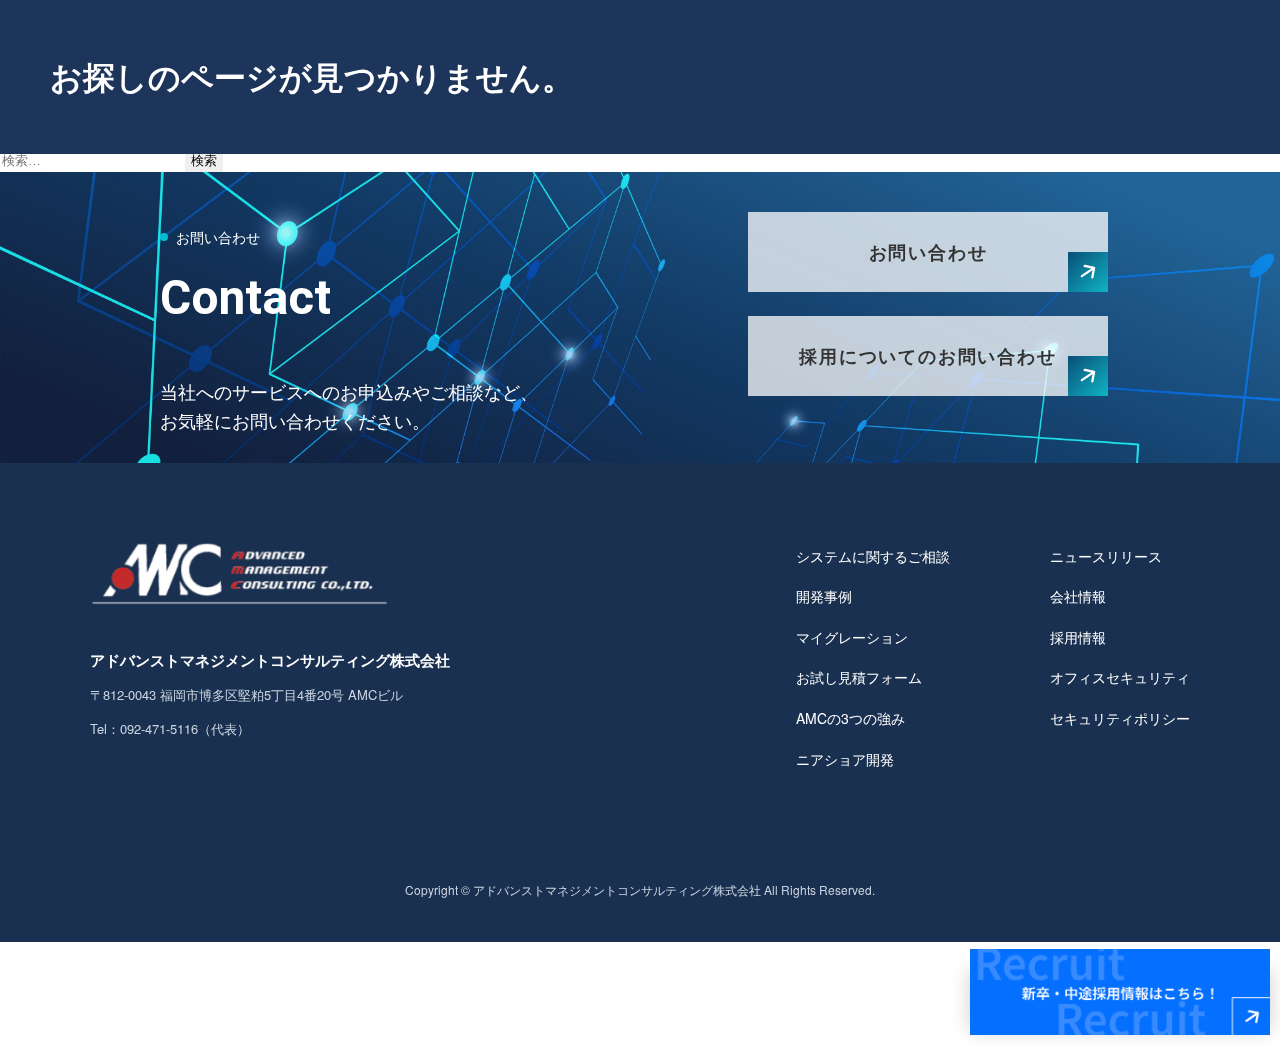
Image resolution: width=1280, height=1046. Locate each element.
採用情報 (1078, 637)
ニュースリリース (1106, 556)
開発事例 (824, 596)
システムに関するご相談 (873, 556)
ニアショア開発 (845, 759)
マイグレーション (852, 637)
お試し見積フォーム (859, 677)
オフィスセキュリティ (1120, 677)
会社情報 (1078, 596)
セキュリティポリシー (1120, 718)
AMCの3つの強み (850, 718)
